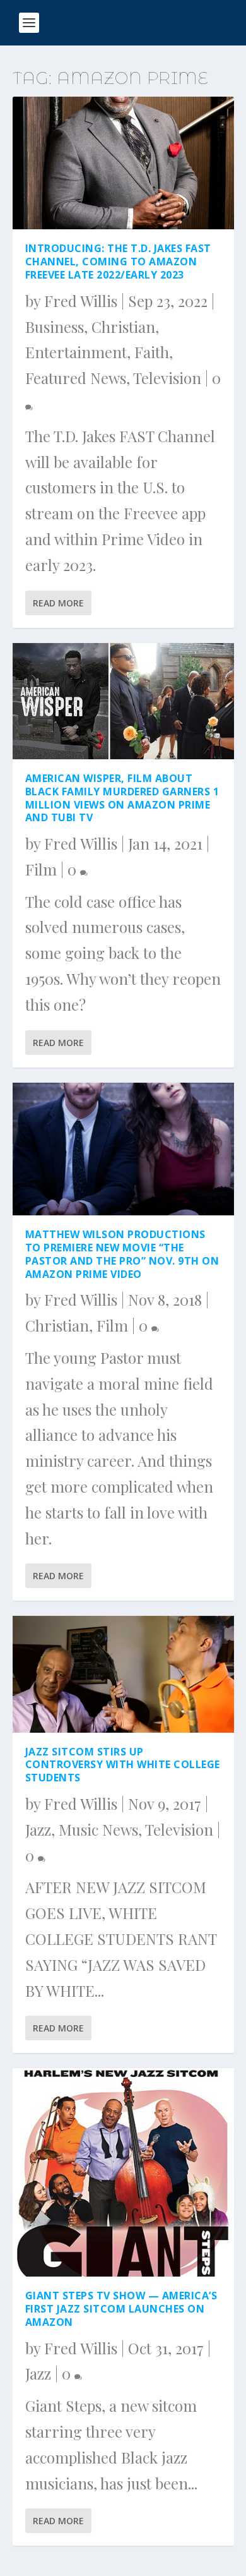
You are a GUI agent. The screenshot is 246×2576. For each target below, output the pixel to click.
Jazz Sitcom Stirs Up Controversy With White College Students (123, 1765)
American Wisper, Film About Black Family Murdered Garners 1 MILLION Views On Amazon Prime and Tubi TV (122, 798)
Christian (123, 327)
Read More (58, 603)
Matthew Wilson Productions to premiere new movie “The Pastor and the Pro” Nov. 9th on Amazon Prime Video (122, 1254)
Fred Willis (81, 301)
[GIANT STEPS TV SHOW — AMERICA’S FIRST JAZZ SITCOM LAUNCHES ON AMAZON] (123, 2172)
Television (167, 378)
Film (41, 869)
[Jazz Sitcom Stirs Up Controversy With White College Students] (123, 1674)
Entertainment (76, 352)
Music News (98, 1829)
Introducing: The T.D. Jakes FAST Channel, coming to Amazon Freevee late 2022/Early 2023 (118, 262)
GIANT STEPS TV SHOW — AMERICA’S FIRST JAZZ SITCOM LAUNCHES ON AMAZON (121, 2309)
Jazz (38, 1829)
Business (55, 327)
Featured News (76, 378)
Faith (152, 352)
